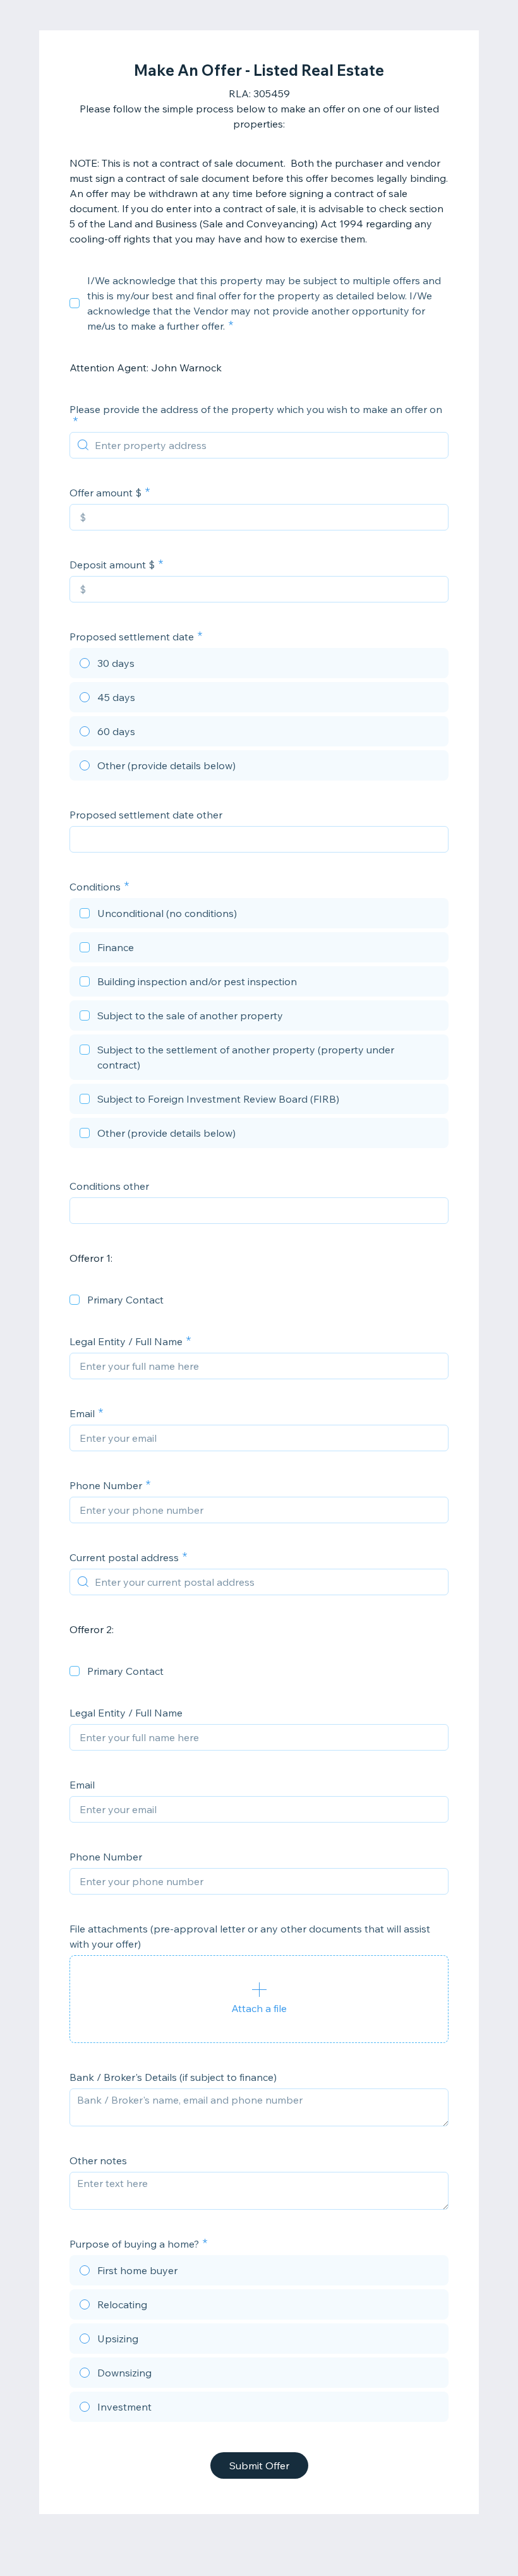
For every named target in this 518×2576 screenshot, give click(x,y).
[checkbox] (75, 303)
